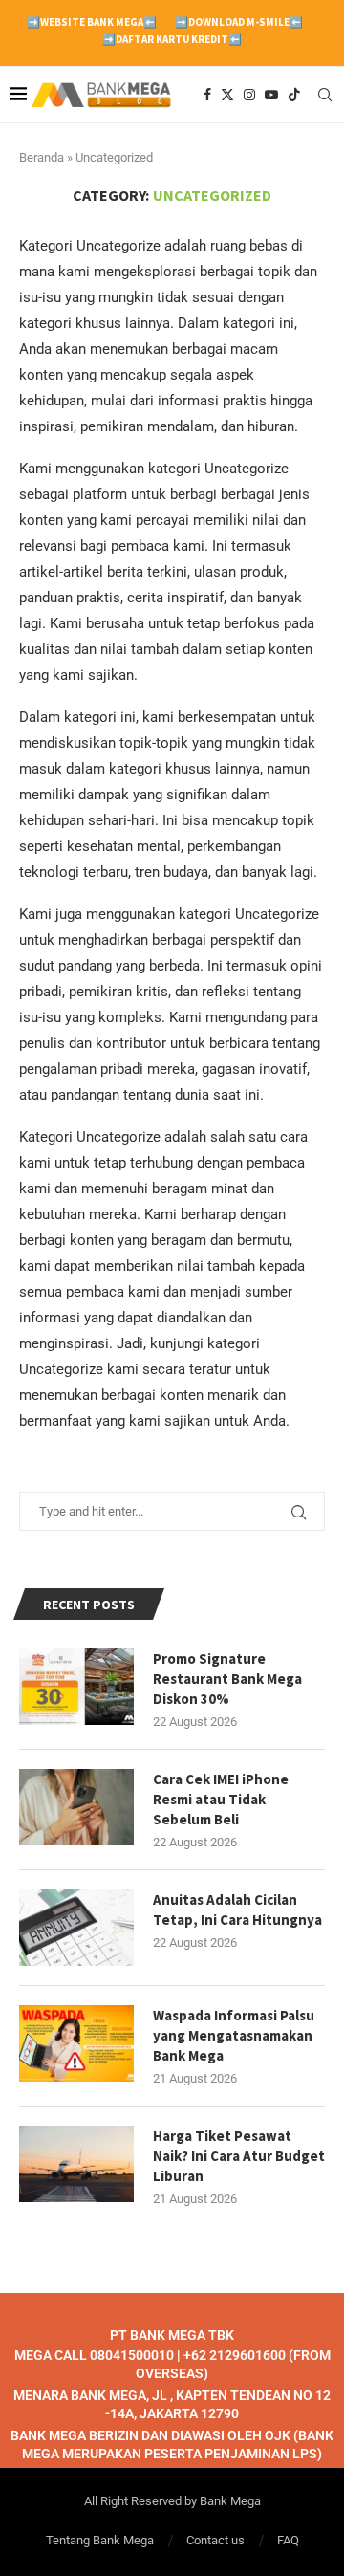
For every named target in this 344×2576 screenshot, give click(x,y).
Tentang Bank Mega (100, 2540)
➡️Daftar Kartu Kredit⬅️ (172, 39)
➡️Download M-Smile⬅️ (239, 22)
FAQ (288, 2540)
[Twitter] (227, 95)
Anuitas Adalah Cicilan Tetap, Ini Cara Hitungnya (237, 1910)
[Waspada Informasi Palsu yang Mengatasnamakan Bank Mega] (76, 2043)
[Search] (325, 95)
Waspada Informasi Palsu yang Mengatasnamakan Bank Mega (234, 2035)
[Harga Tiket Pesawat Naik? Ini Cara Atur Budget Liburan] (76, 2164)
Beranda (42, 157)
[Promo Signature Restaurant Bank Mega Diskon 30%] (76, 1687)
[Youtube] (271, 95)
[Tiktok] (294, 95)
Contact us (215, 2540)
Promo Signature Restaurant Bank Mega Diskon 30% (227, 1679)
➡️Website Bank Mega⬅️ (92, 22)
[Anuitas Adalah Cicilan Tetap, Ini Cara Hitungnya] (76, 1928)
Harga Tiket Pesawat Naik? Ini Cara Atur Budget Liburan (239, 2156)
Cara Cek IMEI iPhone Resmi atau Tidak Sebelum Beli (221, 1799)
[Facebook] (207, 95)
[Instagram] (249, 95)
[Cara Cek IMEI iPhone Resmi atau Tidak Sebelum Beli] (76, 1807)
